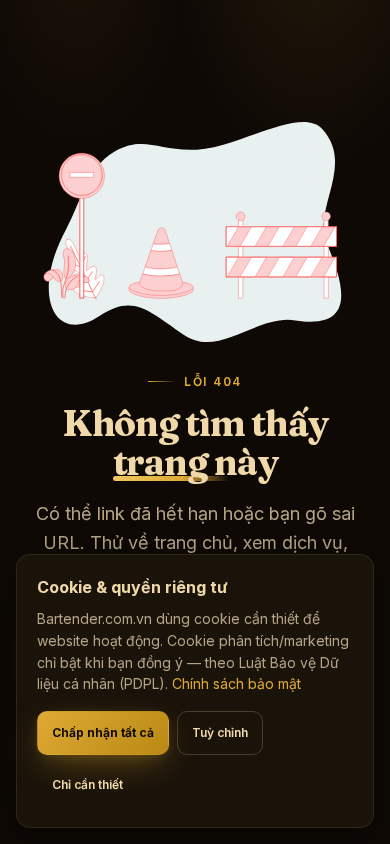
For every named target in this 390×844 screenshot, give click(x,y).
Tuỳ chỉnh (220, 732)
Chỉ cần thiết (87, 784)
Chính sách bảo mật (236, 683)
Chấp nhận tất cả (103, 732)
